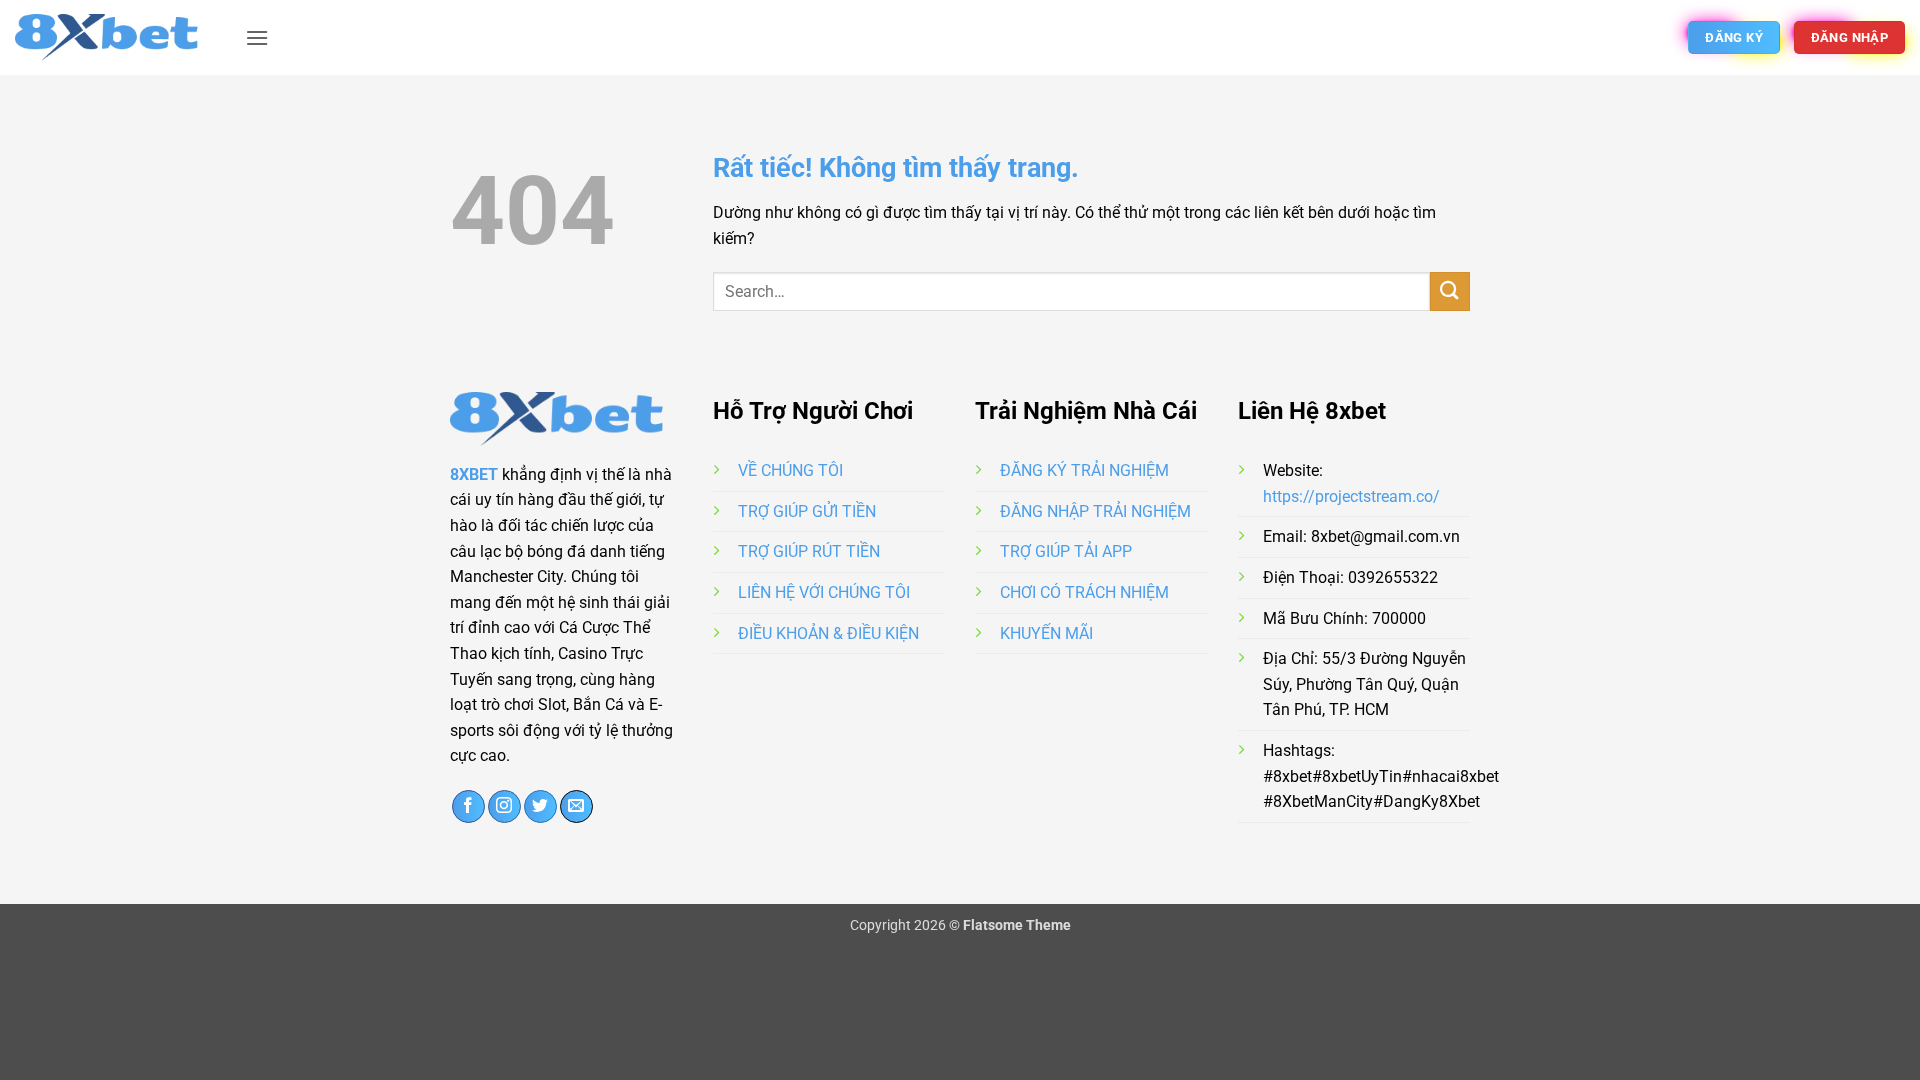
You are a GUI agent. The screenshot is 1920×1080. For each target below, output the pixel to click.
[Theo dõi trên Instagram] (504, 807)
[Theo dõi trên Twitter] (540, 807)
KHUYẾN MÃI (1046, 633)
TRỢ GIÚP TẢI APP (1066, 551)
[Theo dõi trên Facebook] (468, 807)
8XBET (474, 474)
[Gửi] (1450, 291)
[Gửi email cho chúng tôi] (576, 807)
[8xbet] (115, 37)
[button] (257, 37)
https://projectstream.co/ (1351, 496)
